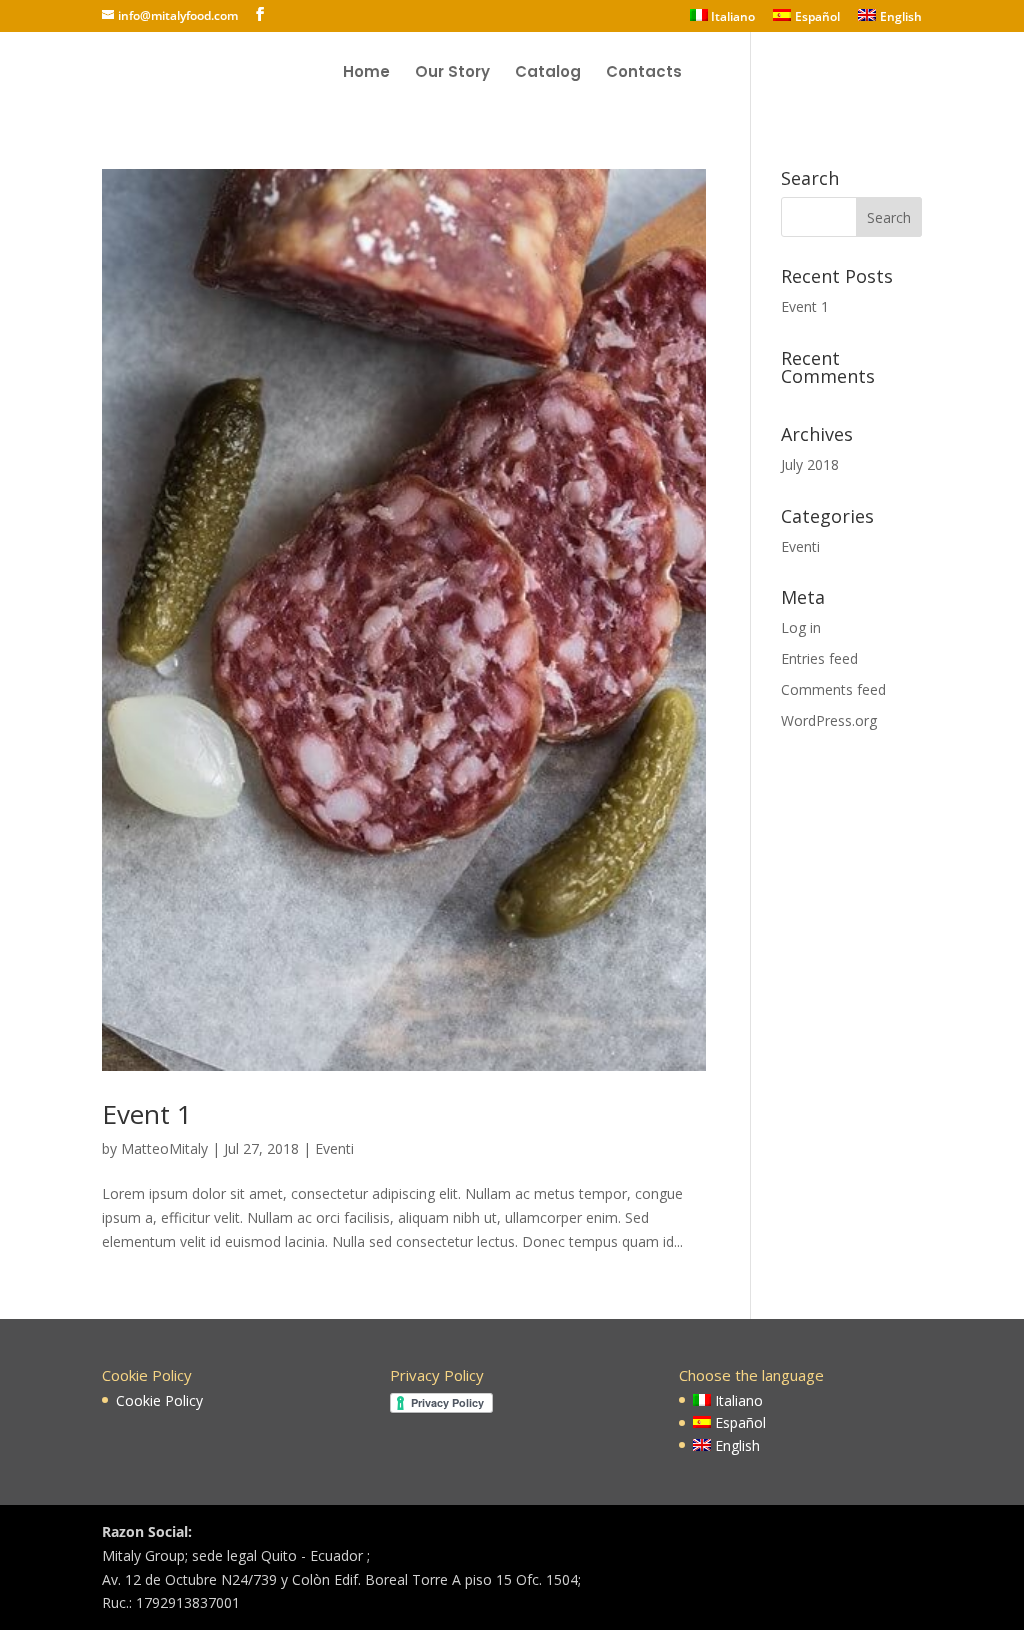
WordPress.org (829, 720)
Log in (801, 627)
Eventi (334, 1148)
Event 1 (147, 1114)
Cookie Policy (159, 1400)
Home (366, 73)
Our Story (452, 73)
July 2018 (810, 464)
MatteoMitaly (164, 1148)
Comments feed (833, 689)
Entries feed (819, 658)
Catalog (548, 73)
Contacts (644, 73)
